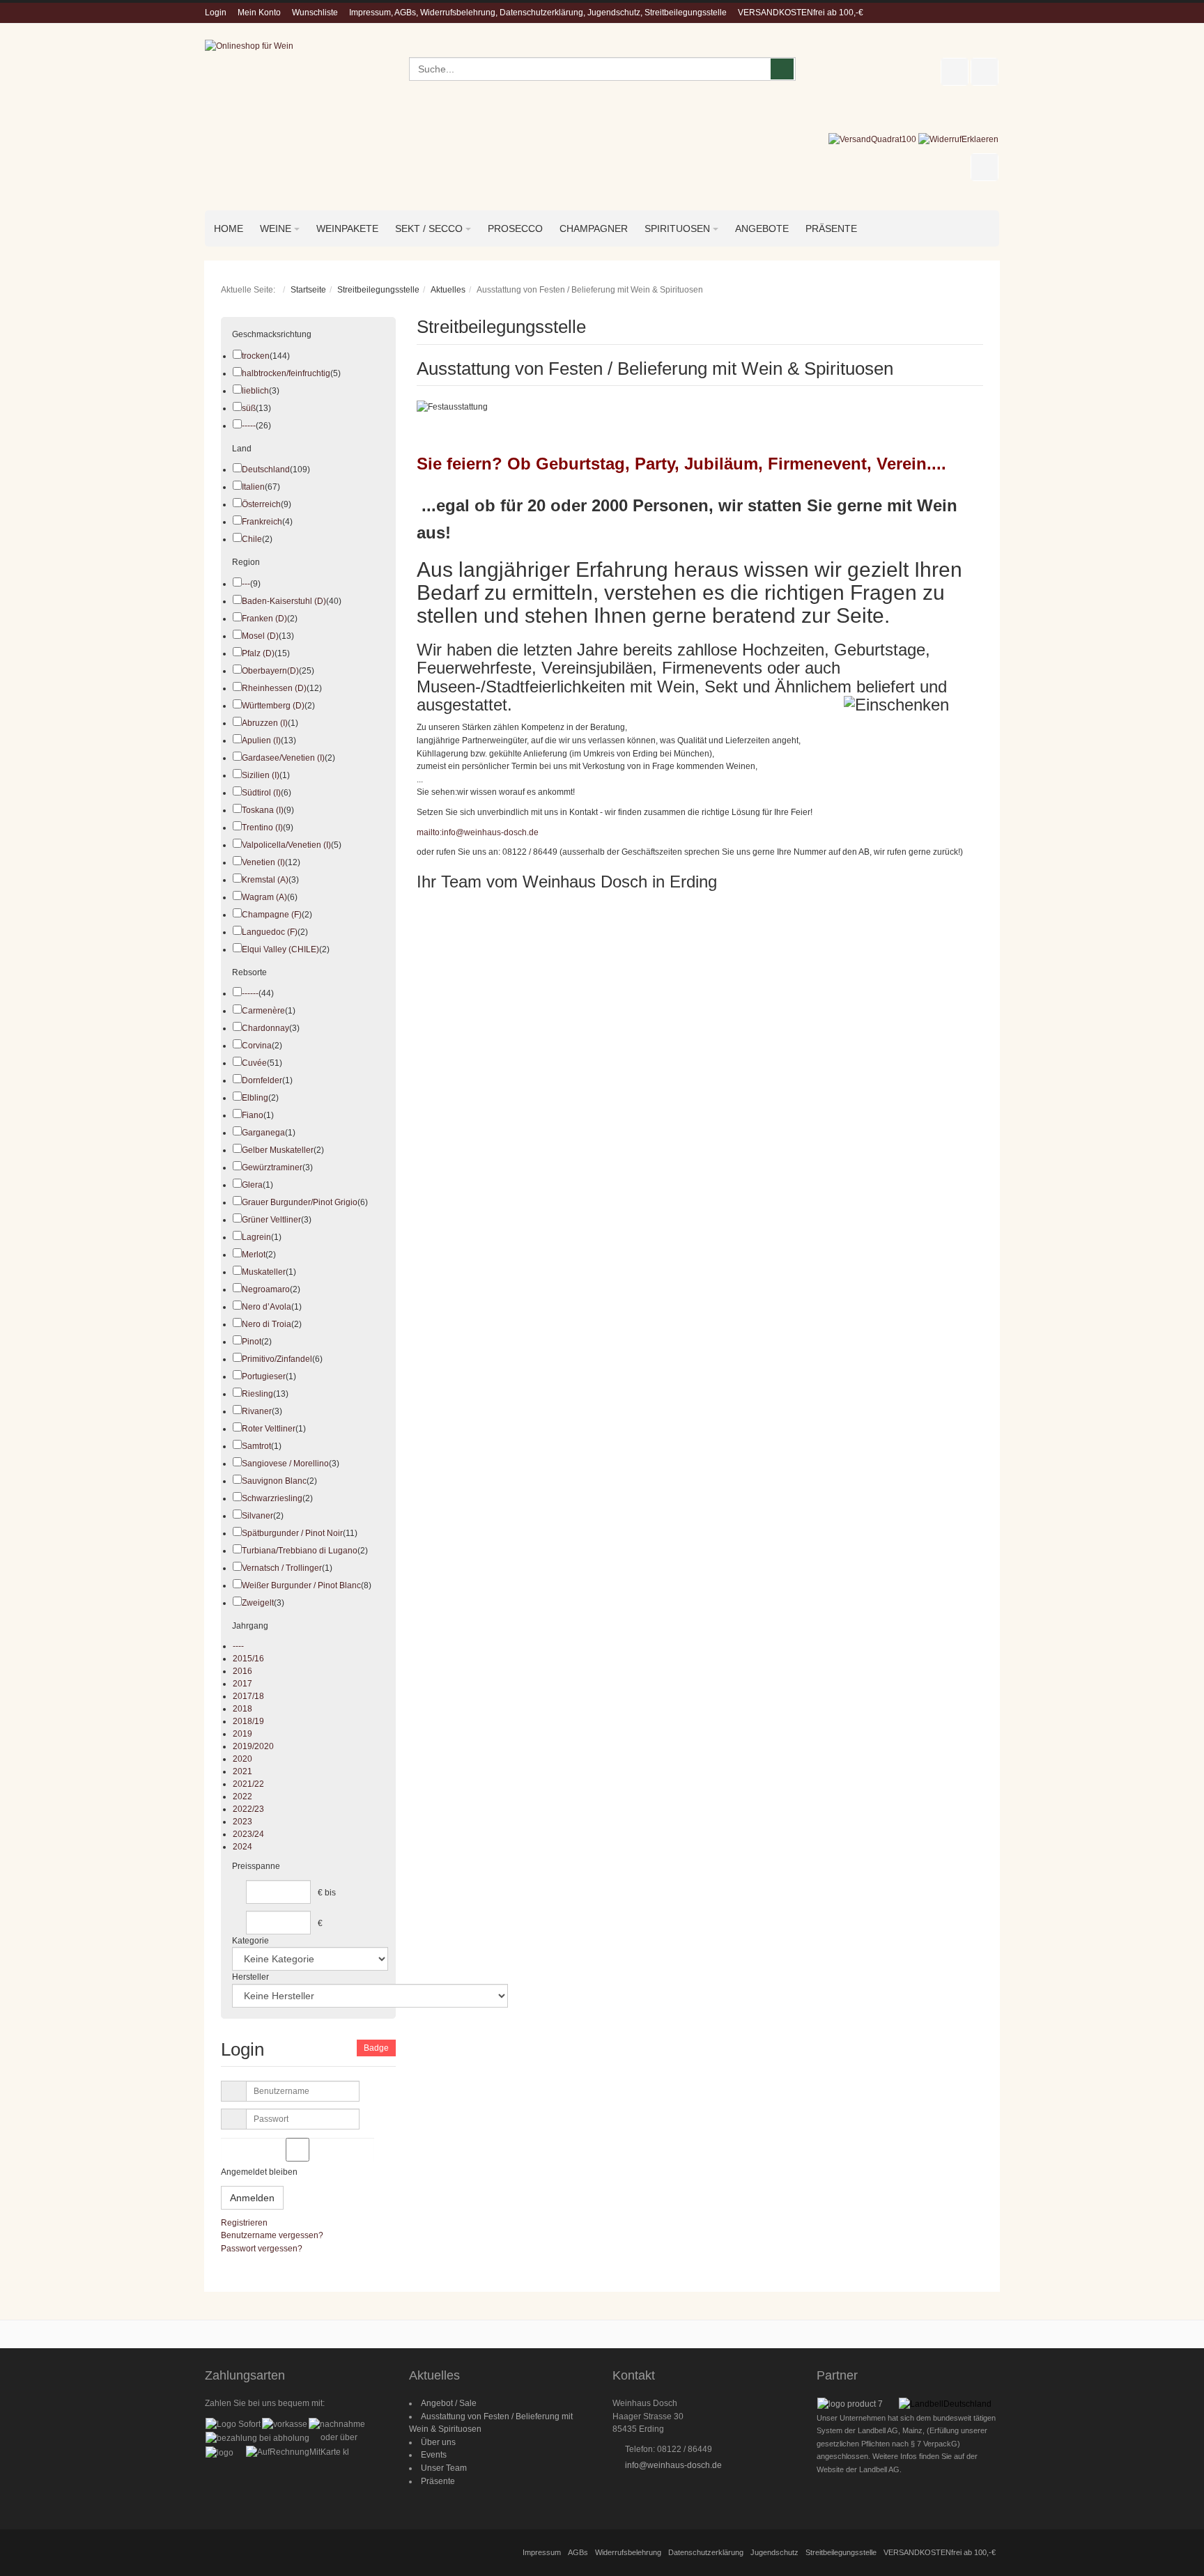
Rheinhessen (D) (274, 688)
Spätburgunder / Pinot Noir (292, 1533)
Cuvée (254, 1063)
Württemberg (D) (273, 706)
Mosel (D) (260, 636)
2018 (242, 1709)
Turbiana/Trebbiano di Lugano (300, 1551)
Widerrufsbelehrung (628, 2552)
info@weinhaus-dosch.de (673, 2465)
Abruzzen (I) (265, 723)
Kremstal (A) (265, 880)
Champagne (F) (272, 915)
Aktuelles (448, 290)
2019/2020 (253, 1746)
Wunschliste (315, 13)
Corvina (257, 1046)
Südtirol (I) (261, 793)
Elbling (255, 1098)
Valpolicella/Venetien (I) (286, 845)
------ (250, 993)
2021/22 (248, 1784)
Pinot (252, 1342)
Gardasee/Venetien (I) (283, 758)
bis (330, 1893)
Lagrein (256, 1237)
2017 (242, 1684)
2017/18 (248, 1696)
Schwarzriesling (272, 1498)
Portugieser (264, 1376)
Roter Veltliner (269, 1429)
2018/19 (248, 1721)
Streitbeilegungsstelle (378, 290)
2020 (242, 1759)
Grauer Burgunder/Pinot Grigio (300, 1202)
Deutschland (266, 470)
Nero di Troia (267, 1324)
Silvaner (257, 1516)
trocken (256, 356)
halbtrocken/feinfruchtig (286, 373)
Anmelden (252, 2198)
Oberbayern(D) (270, 671)
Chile (252, 539)
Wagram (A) (264, 897)
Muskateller (264, 1272)
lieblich (255, 391)
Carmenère (263, 1011)
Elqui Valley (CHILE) (280, 949)
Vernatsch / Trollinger (282, 1568)
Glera (252, 1185)
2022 (242, 1797)
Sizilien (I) (261, 775)
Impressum (542, 2552)
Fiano (253, 1115)
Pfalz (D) (258, 653)
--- (246, 584)
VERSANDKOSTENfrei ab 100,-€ (801, 13)
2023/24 (248, 1834)
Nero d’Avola (267, 1307)
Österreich (261, 504)
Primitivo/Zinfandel (277, 1359)
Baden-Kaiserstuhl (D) (284, 601)
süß (249, 408)
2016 (242, 1671)
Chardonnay (265, 1028)
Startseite (308, 290)
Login (216, 13)
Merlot (254, 1255)
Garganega (263, 1133)
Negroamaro (266, 1289)
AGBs (578, 2552)
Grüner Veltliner (271, 1220)
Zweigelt (258, 1603)
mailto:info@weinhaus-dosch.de (478, 832)
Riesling (257, 1394)
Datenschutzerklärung (706, 2552)
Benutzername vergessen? (272, 2235)
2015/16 (248, 1659)
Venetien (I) (263, 862)
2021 (242, 1771)
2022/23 (248, 1809)
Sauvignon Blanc (274, 1481)
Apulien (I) (261, 740)
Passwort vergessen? (262, 2249)
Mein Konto (259, 13)
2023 (242, 1822)
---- (238, 1646)
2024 (242, 1847)
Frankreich (262, 522)
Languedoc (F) (270, 932)
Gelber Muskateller (278, 1150)
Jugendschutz (774, 2552)
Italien (253, 487)
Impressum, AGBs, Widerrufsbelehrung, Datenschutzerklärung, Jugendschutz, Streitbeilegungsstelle (538, 13)
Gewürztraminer (272, 1167)
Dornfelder (262, 1080)
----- (249, 426)
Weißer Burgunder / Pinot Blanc (301, 1585)
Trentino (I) (262, 828)
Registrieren (244, 2223)
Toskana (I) (263, 810)
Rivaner (257, 1411)
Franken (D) (264, 619)
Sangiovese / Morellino (285, 1464)
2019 (242, 1734)
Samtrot (256, 1446)
